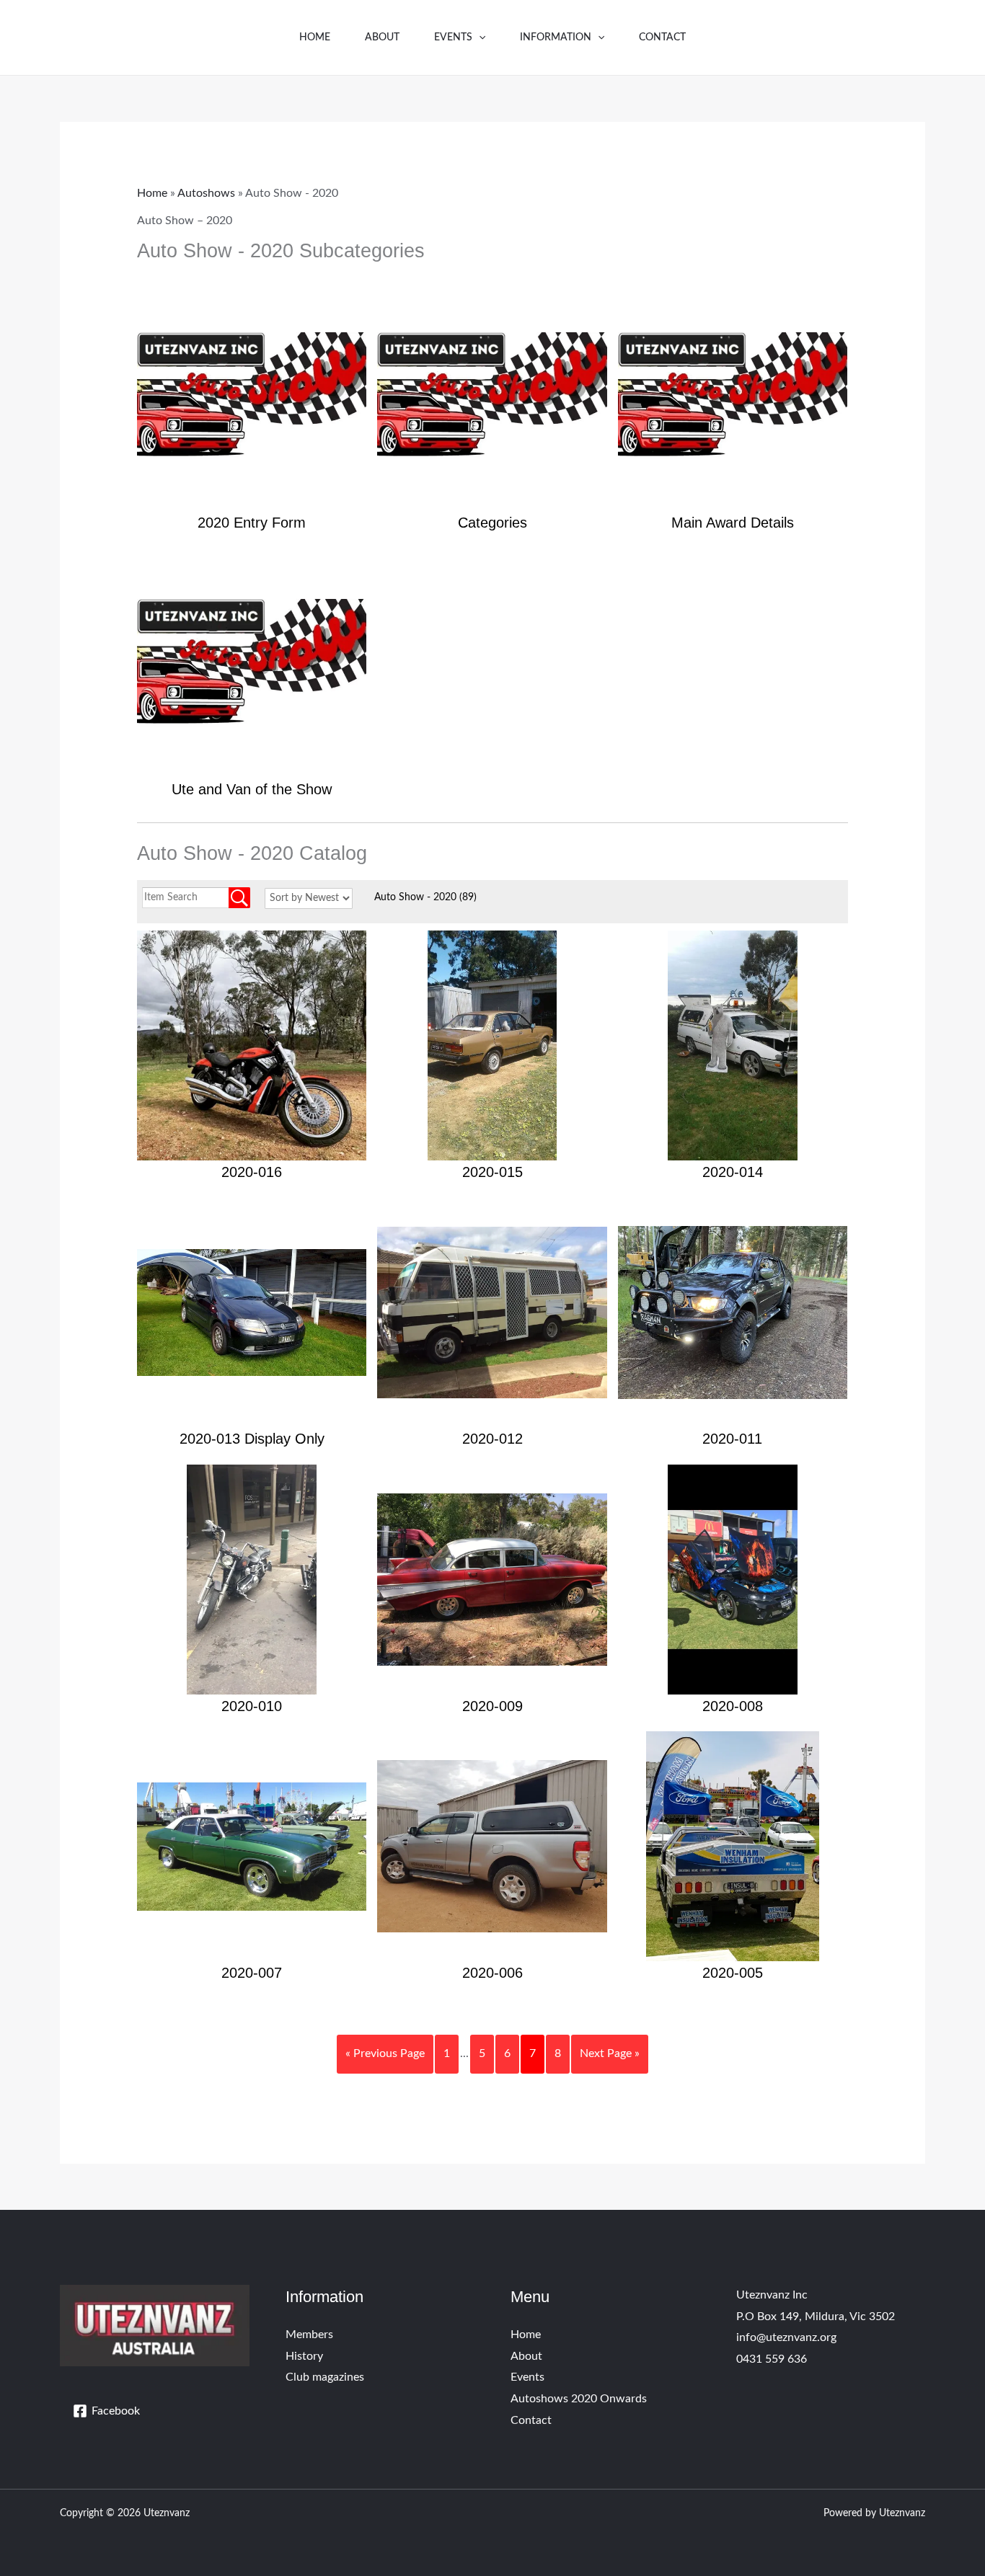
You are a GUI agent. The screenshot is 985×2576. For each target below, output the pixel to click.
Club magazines (325, 2377)
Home (315, 37)
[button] (479, 37)
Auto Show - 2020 (425, 897)
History (304, 2356)
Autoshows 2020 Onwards (579, 2399)
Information (556, 37)
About (382, 37)
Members (309, 2335)
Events (453, 37)
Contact (662, 37)
